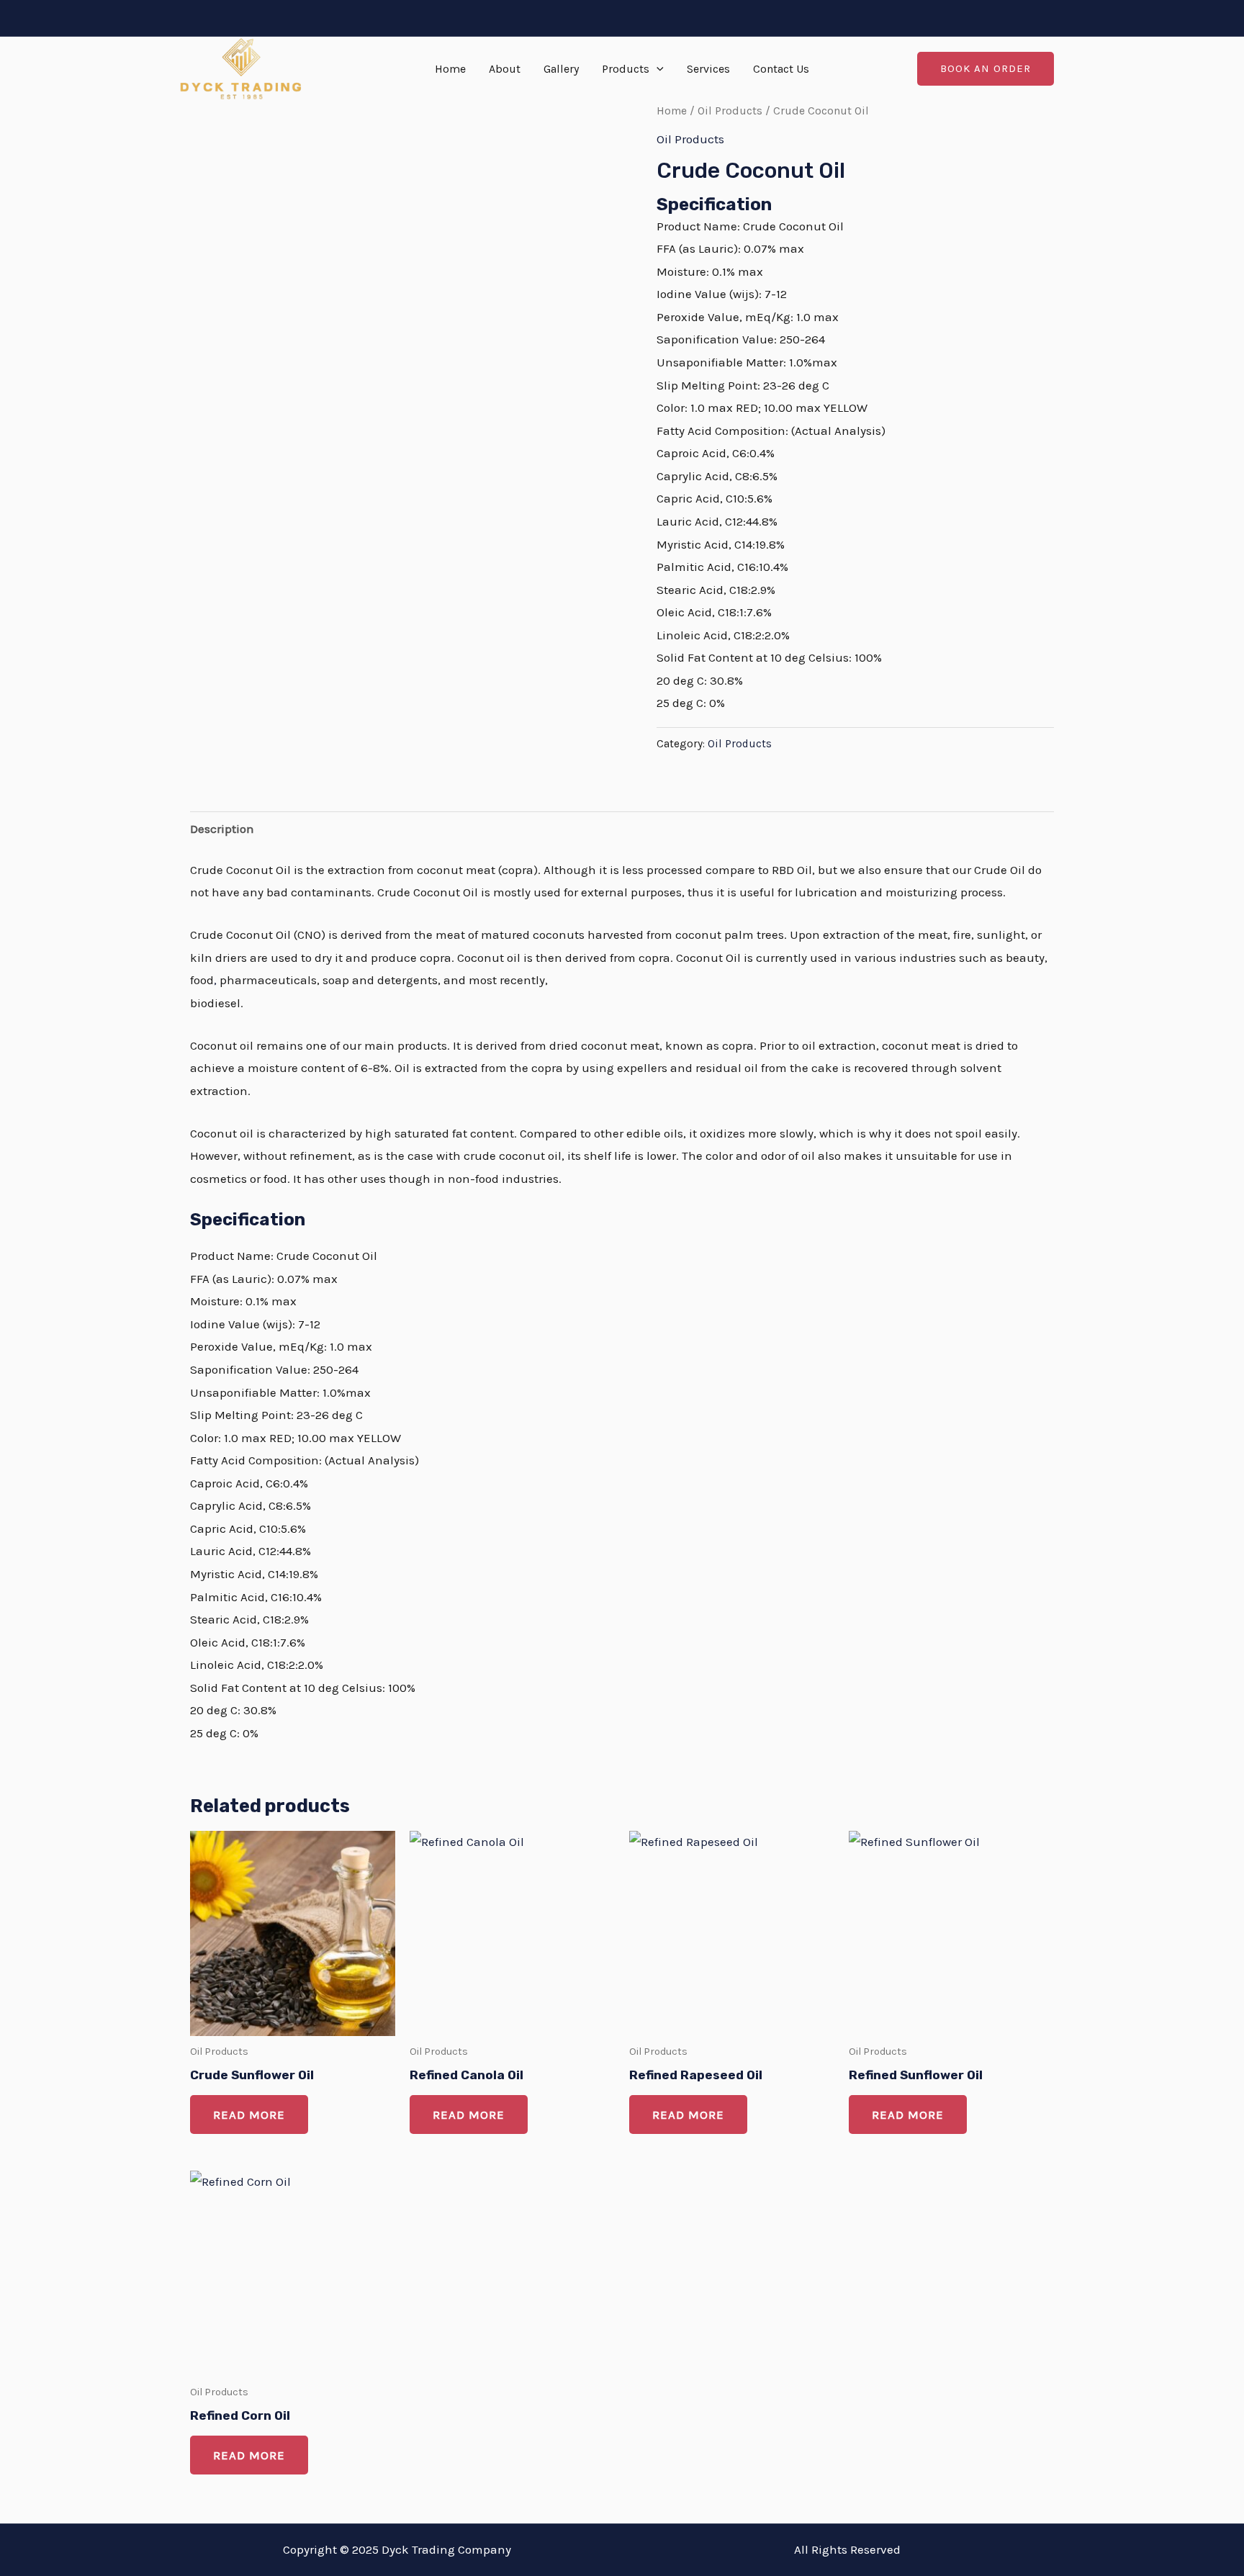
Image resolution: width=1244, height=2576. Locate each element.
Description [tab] (222, 829)
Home (450, 69)
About (505, 69)
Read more (249, 2115)
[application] (657, 69)
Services (708, 69)
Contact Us (781, 69)
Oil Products (730, 111)
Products (626, 69)
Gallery (561, 69)
